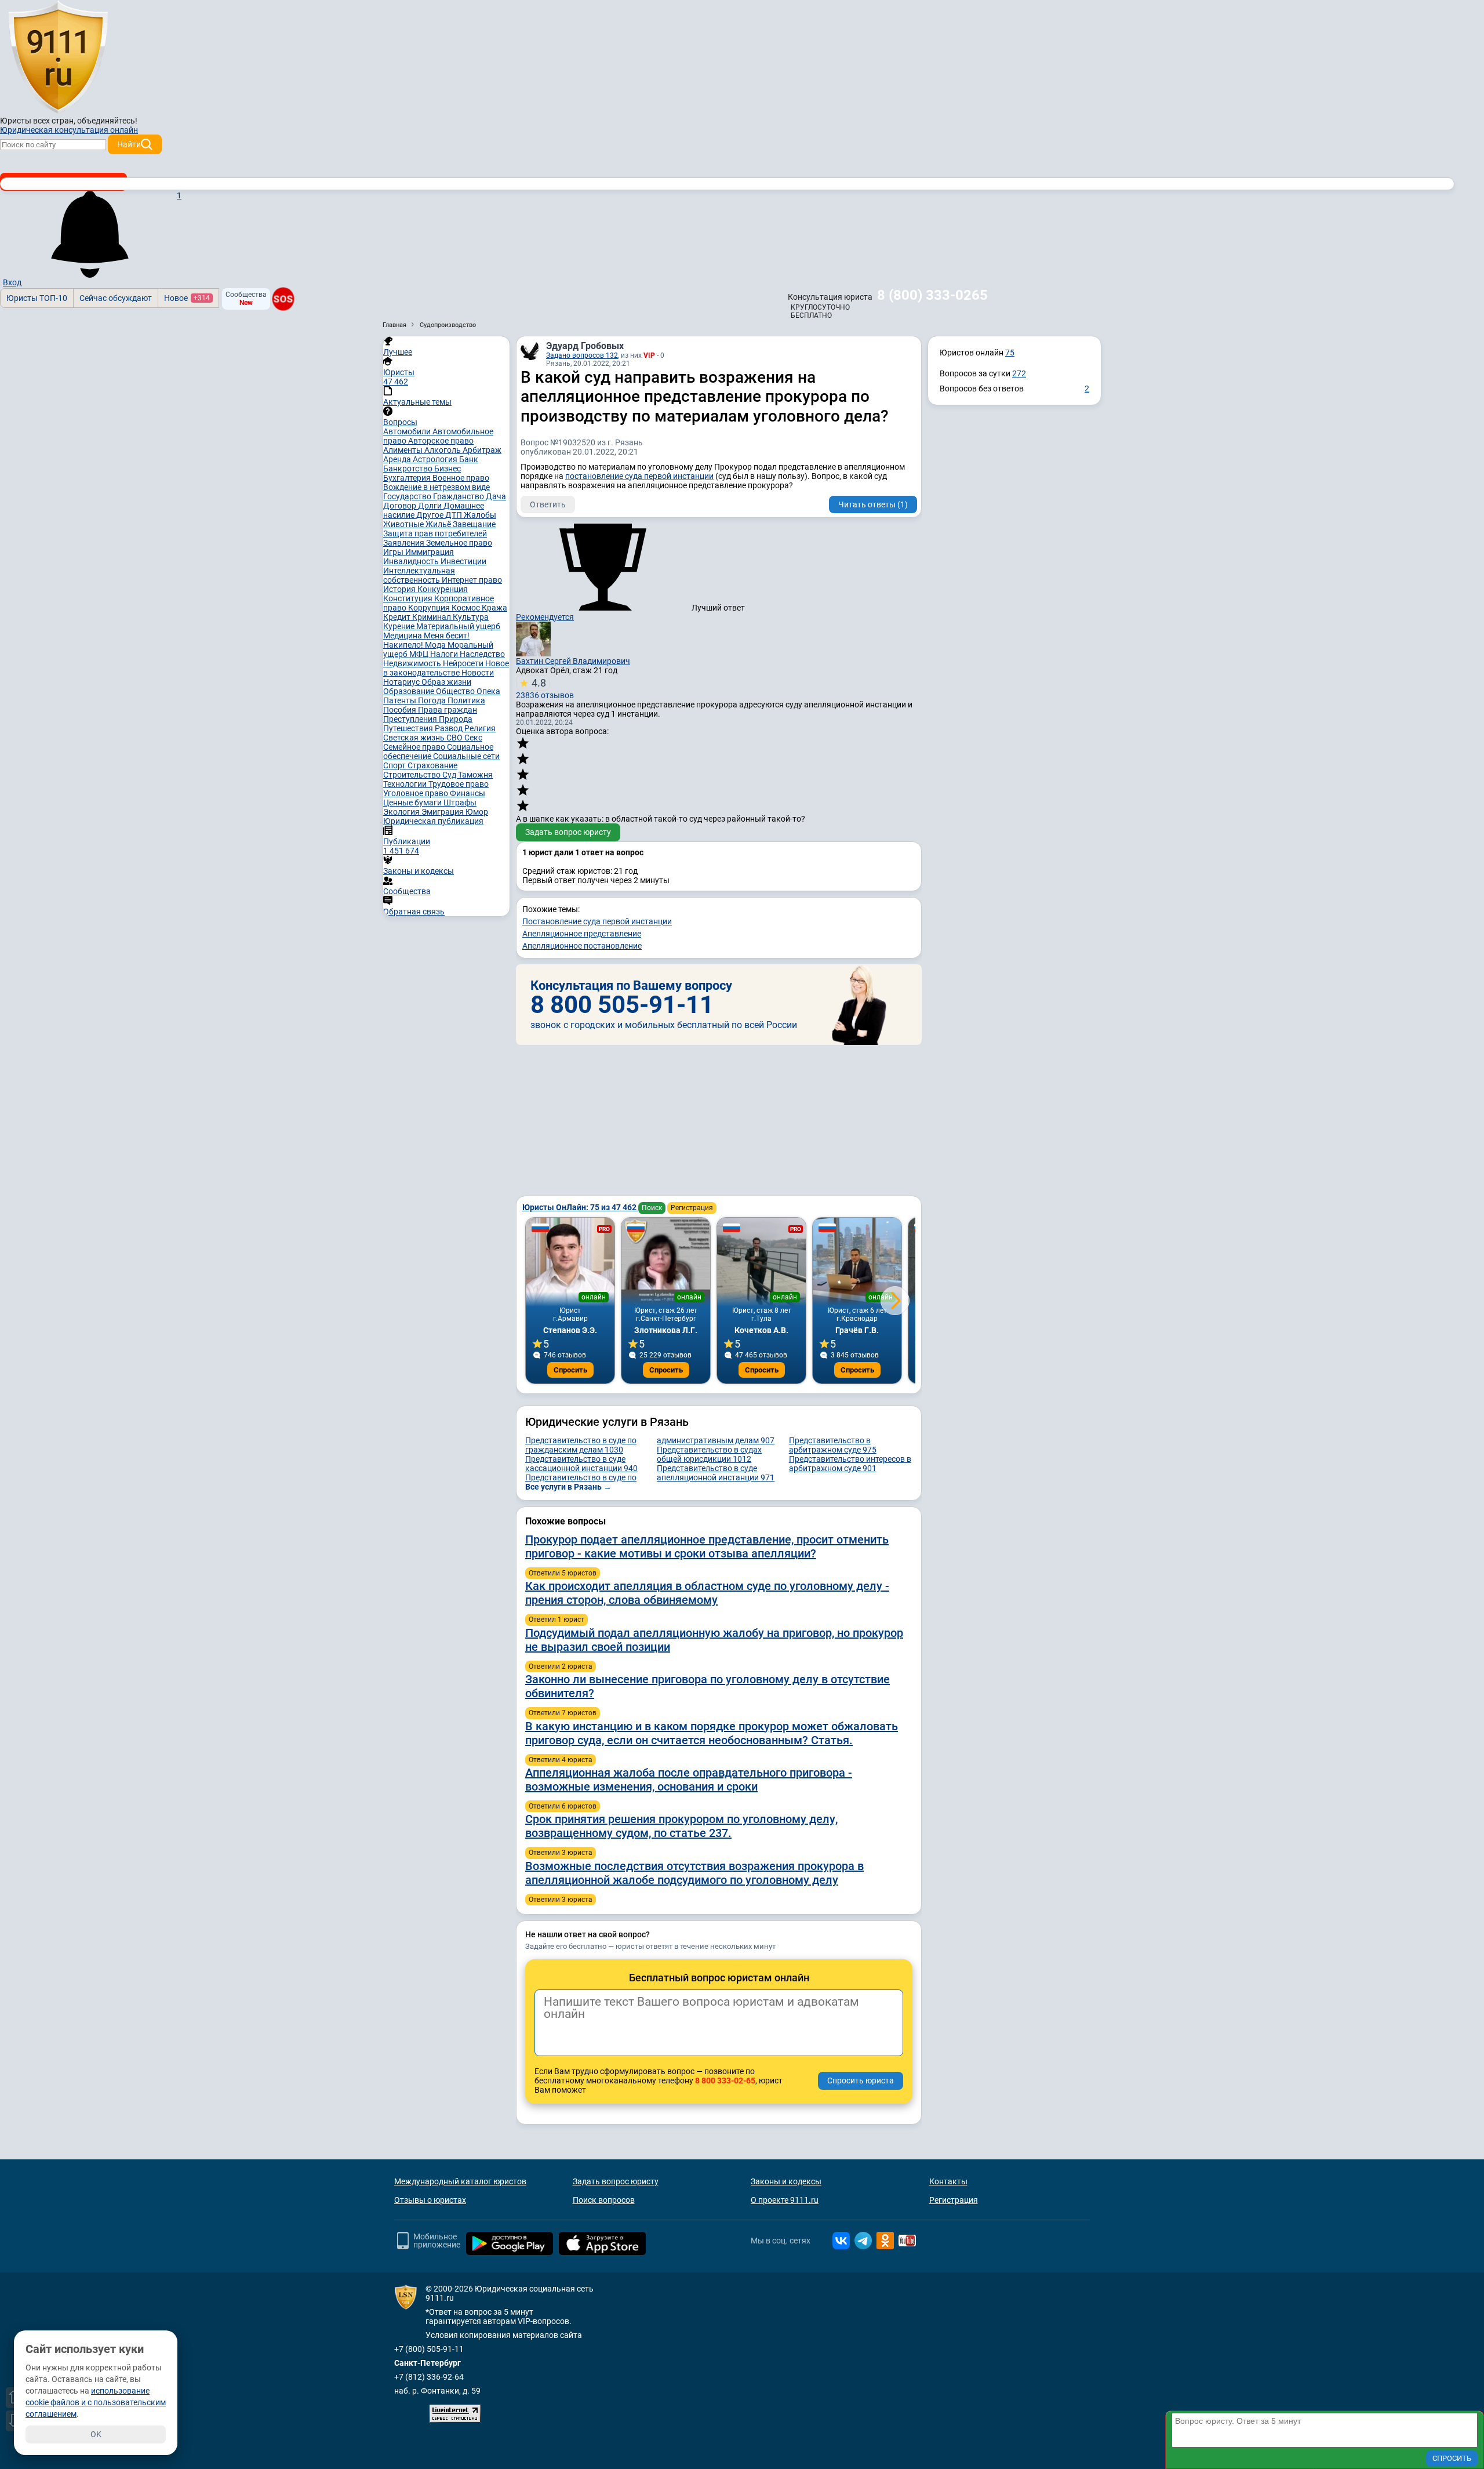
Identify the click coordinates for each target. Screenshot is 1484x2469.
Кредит (398, 617)
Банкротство (409, 469)
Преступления (411, 719)
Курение (400, 626)
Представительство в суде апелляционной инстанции (716, 1473)
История (400, 589)
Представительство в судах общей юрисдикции (709, 1454)
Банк (469, 459)
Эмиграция (443, 812)
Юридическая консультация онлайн (69, 130)
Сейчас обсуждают (116, 298)
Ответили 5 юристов (563, 1573)
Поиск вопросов (604, 2200)
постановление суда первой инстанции (639, 476)
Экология (402, 812)
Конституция (409, 598)
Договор (401, 506)
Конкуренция (443, 589)
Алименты (404, 450)
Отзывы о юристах (430, 2200)
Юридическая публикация (433, 821)
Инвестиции (463, 561)
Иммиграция (430, 552)
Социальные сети (466, 756)
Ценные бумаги (413, 803)
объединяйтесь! (107, 121)
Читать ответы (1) (873, 504)
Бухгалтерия (408, 478)
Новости (478, 673)
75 (1010, 353)
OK (96, 2434)
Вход (12, 282)
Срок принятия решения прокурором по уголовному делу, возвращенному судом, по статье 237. (681, 1826)
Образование (410, 691)
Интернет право (472, 580)
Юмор (477, 812)
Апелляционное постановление (582, 946)
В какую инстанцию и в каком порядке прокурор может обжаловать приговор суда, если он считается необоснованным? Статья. (712, 1733)
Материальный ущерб (458, 626)
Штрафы (460, 803)
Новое (187, 298)
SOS (283, 299)
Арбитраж (482, 450)
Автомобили (408, 431)
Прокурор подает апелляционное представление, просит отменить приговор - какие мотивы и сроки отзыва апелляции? (707, 1546)
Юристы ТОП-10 (37, 298)
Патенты (401, 700)
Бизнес (448, 469)
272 (1019, 373)
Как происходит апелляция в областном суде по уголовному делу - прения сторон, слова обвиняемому (707, 1593)
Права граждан (448, 710)
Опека (488, 691)
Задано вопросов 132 (582, 355)
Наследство (482, 654)
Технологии (406, 784)
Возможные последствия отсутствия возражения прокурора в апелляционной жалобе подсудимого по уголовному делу (694, 1873)
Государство (408, 496)
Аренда (398, 459)
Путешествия (409, 728)
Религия (480, 728)
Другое (431, 515)
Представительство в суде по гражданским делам (581, 1445)
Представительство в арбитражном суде (833, 1445)
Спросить (570, 1370)
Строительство (413, 775)
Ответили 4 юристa (561, 1760)
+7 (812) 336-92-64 (429, 2377)
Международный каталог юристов (460, 2181)
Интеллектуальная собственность (419, 575)
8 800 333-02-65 (725, 2081)
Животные (404, 524)
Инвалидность (412, 561)
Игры (394, 552)
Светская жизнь (415, 738)
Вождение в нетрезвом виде (437, 487)
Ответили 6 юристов (563, 1806)
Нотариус (402, 682)
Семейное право (415, 747)
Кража (494, 608)
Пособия (401, 710)
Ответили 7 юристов (563, 1713)
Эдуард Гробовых (585, 346)
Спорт (395, 765)
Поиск (652, 1208)
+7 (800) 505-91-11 (429, 2349)
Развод (450, 728)
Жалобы (480, 515)
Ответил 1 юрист (556, 1620)
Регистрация (692, 1208)
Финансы (468, 793)
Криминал (432, 617)
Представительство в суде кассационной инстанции (581, 1464)
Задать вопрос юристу (568, 832)
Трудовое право (459, 784)
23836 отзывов (545, 688)
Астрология (436, 459)
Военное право (461, 478)
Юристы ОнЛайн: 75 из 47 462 (580, 1207)
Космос (467, 608)
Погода (433, 700)
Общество (456, 691)
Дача (496, 496)
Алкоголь (443, 450)
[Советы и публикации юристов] (58, 57)
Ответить (548, 504)
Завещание (474, 524)
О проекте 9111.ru (785, 2200)
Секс (473, 738)
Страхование (432, 765)
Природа (456, 719)
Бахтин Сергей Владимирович (573, 661)
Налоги (445, 654)
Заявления (405, 543)
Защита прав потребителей (435, 533)
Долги (431, 506)
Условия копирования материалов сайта (504, 2335)
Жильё (439, 524)
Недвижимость (413, 663)
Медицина (403, 636)
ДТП (454, 515)
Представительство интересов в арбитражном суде (850, 1464)
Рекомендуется (545, 617)
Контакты (948, 2181)
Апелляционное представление (582, 934)
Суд (450, 775)
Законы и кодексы (786, 2181)
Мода (436, 645)
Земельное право (459, 543)
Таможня (475, 775)
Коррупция (430, 608)
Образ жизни (446, 682)
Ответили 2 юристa (561, 1666)
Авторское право (441, 441)
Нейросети (464, 663)
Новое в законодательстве (446, 668)
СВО (455, 738)
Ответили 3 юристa (561, 1853)
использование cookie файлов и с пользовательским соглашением (96, 2402)
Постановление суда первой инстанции (597, 921)
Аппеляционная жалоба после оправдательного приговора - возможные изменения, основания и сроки (689, 1780)
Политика (466, 700)
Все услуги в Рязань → (568, 1487)
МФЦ (420, 654)
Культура (471, 617)
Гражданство (459, 496)
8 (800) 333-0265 (932, 295)
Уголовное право (417, 793)
